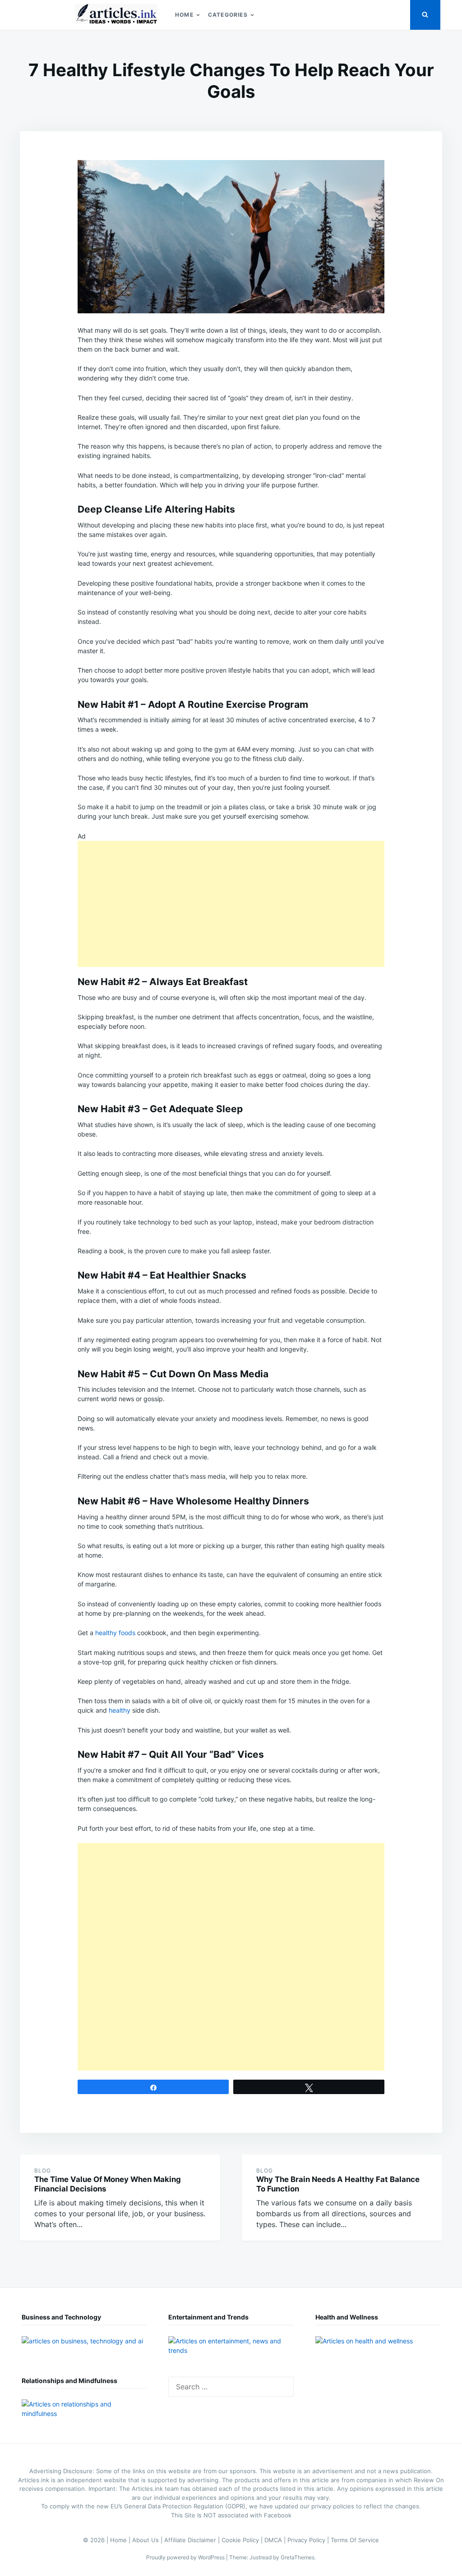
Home (184, 15)
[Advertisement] (231, 904)
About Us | (148, 2540)
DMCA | (276, 2540)
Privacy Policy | (309, 2540)
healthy (120, 1710)
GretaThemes (298, 2557)
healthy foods (115, 1633)
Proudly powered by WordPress (186, 2557)
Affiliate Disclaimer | (193, 2540)
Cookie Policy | (243, 2540)
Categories (228, 15)
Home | (121, 2540)
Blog (43, 2170)
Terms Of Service (355, 2540)
